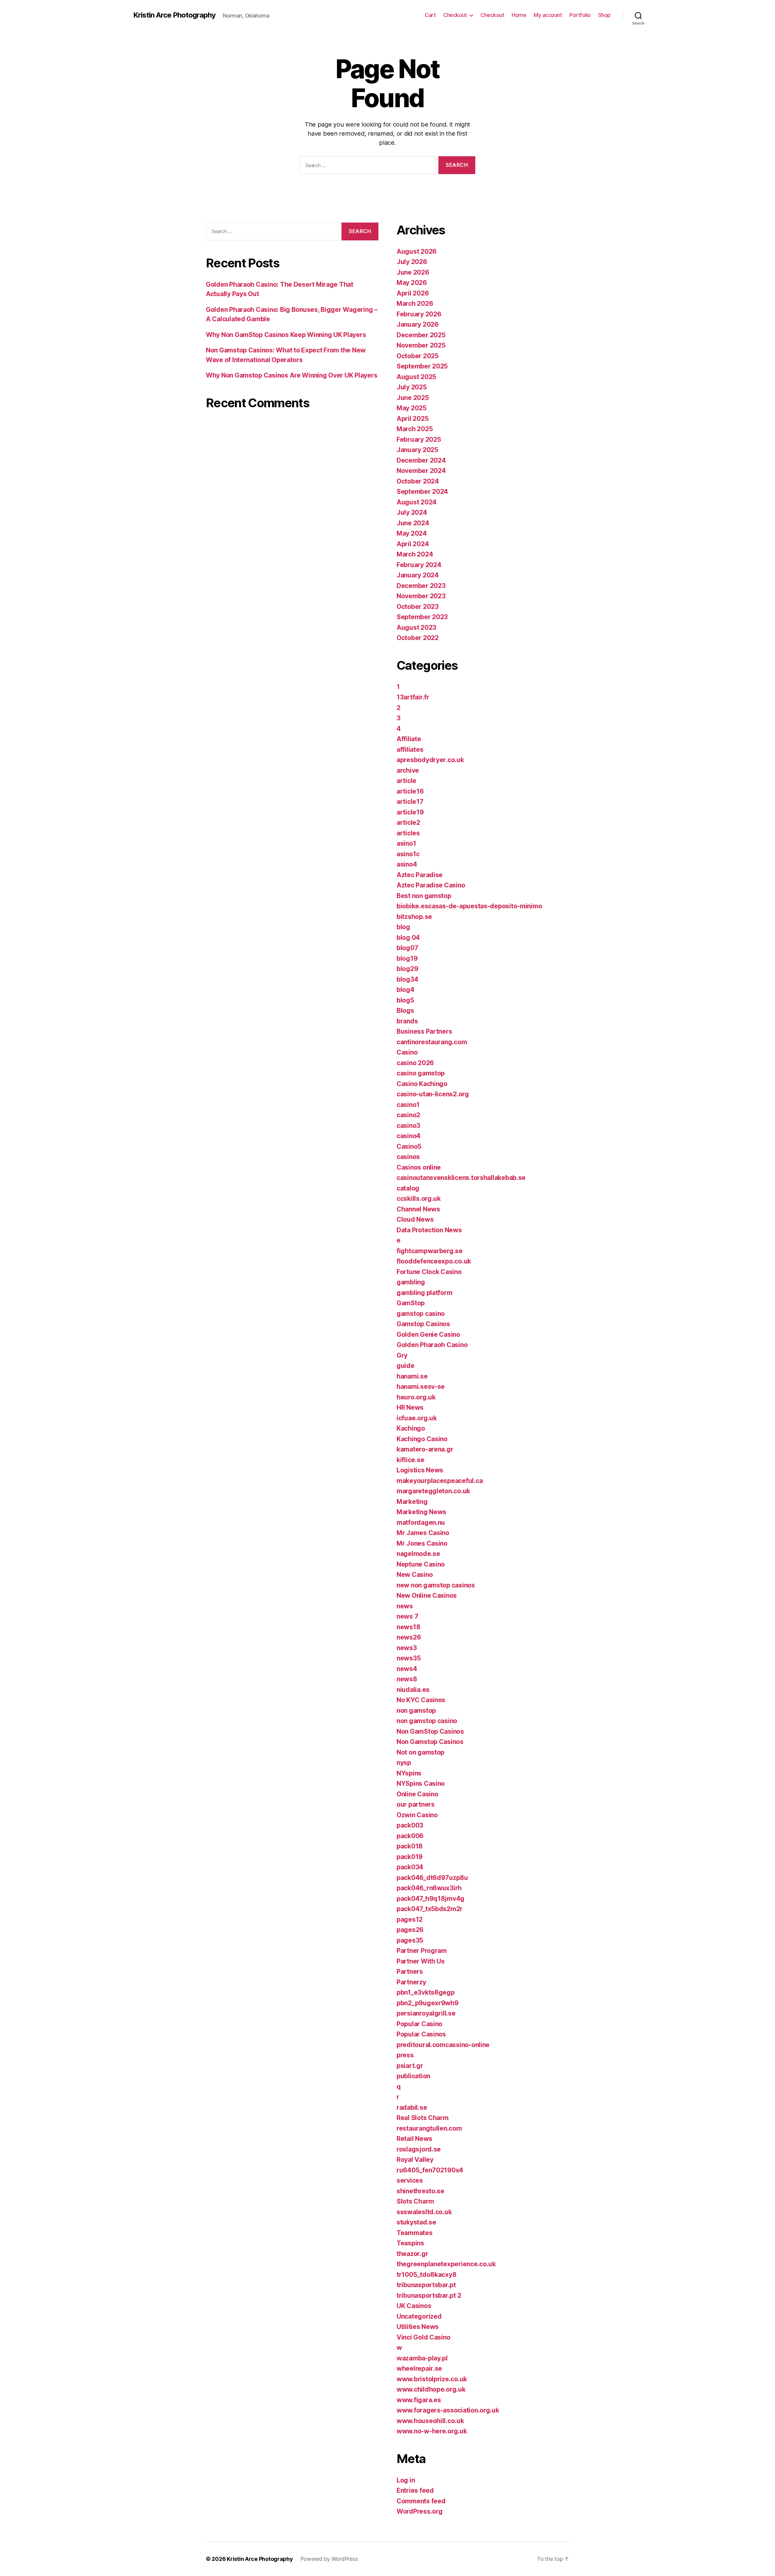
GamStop (411, 1303)
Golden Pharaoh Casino (432, 1345)
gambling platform (424, 1293)
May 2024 (412, 533)
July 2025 (412, 387)
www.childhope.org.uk (431, 2389)
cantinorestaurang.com (432, 1042)
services (410, 2180)
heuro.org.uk (416, 1397)
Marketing (412, 1502)
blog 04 (408, 938)
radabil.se (412, 2107)
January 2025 (417, 450)
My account (548, 15)
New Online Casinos (427, 1595)
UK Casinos (414, 2306)
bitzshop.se (414, 917)
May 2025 (412, 408)
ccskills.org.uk (419, 1199)
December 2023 (421, 586)
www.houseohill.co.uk (430, 2421)
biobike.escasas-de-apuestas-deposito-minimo (469, 906)
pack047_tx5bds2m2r (430, 1909)
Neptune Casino (421, 1564)
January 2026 (418, 324)
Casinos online (419, 1167)
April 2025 (412, 419)
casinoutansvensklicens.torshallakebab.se (461, 1178)
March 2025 (415, 429)
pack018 (410, 1846)
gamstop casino (421, 1314)
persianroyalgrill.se (426, 2013)
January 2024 (418, 575)
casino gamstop (421, 1073)
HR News (410, 1407)
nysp (404, 1763)
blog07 (407, 948)
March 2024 (415, 554)
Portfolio (580, 15)
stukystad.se (416, 2222)
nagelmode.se (418, 1554)
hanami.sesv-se (421, 1387)
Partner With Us (421, 1961)
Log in (406, 2480)
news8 (407, 1679)
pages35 (410, 1940)
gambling (411, 1282)
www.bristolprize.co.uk (432, 2379)
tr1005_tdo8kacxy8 (426, 2275)
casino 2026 (415, 1063)
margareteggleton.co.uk (433, 1491)
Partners (410, 1972)
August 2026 (417, 251)
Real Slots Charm (423, 2118)
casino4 (409, 1136)
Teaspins (410, 2243)
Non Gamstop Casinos (430, 1742)
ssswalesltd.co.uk (424, 2212)
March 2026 (415, 304)
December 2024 (421, 460)
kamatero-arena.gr (425, 1449)
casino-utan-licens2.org (433, 1094)
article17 (410, 802)
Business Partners (424, 1031)
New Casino (415, 1575)
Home (519, 15)
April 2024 (413, 544)
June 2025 (413, 398)
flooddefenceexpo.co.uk (434, 1261)
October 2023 (418, 607)
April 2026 (413, 293)
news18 (408, 1627)
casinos (408, 1157)
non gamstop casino (427, 1721)
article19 (410, 812)
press (405, 2055)
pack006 (410, 1836)
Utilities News (418, 2327)
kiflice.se (410, 1460)
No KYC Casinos (421, 1700)
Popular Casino (419, 2024)
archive (408, 770)
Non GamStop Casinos (430, 1731)
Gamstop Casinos (423, 1324)
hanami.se (412, 1376)
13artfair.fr (413, 697)
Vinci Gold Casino (423, 2337)
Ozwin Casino (417, 1815)
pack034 (410, 1867)
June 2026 (413, 272)
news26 (409, 1637)
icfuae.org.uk (417, 1418)
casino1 (408, 1105)
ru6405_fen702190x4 (430, 2170)
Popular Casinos (421, 2034)
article (406, 781)
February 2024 (419, 565)
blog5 (405, 1000)
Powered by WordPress (329, 2559)
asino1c (408, 854)
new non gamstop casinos (436, 1585)
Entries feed (415, 2490)
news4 (407, 1669)
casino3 (408, 1126)
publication (413, 2076)
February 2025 (419, 439)
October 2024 (418, 481)
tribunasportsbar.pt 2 (429, 2295)
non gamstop (416, 1711)
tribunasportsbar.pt (426, 2285)
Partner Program (422, 1951)
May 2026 (412, 283)
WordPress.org (420, 2511)
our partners (416, 1804)
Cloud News (415, 1219)
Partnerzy (411, 1982)
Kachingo (411, 1428)
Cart (430, 15)
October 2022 (418, 638)
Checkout (455, 15)
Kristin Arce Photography (174, 15)
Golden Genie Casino (428, 1334)
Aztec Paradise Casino (431, 885)
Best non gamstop (424, 896)
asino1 (406, 843)
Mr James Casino (423, 1533)
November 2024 (421, 471)
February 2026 (419, 314)
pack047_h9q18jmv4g (430, 1899)
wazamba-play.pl (422, 2358)
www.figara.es (419, 2400)
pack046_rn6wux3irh (429, 1888)
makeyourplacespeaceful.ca (440, 1481)
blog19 (407, 958)
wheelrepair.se (419, 2368)
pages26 (410, 1930)
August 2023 (416, 627)
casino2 (408, 1115)
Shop (604, 15)
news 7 (407, 1616)
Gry (402, 1355)
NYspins (409, 1773)
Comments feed (421, 2501)
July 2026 (412, 262)
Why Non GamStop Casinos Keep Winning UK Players (286, 335)
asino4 (407, 864)
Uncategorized (419, 2316)
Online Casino (417, 1794)
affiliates (410, 750)
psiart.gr (410, 2066)
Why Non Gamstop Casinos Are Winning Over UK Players (292, 375)
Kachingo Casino (422, 1439)
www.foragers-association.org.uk (448, 2410)
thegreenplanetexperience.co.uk (446, 2264)
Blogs (405, 1011)
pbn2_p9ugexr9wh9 (428, 2003)
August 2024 (417, 502)
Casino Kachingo (422, 1084)
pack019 (410, 1857)
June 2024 (413, 523)
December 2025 (421, 335)
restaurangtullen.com (429, 2128)
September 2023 (422, 617)
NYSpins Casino (421, 1783)
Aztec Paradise (420, 875)
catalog (408, 1188)
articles (408, 833)
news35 (409, 1658)
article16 (410, 791)
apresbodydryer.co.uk (430, 760)
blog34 (407, 979)
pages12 (410, 1919)
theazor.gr (412, 2254)
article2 (408, 822)
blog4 (406, 990)
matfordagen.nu (421, 1522)
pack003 (410, 1825)
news (405, 1606)
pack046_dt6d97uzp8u (432, 1878)
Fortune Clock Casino (429, 1272)
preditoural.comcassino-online (443, 2045)
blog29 (407, 969)
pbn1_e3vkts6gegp (426, 1992)
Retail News (414, 2139)
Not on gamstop (420, 1752)
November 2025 (421, 345)
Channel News (418, 1209)
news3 (407, 1648)
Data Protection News (429, 1230)
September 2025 (422, 366)
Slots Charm (415, 2201)
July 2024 (412, 512)
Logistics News (420, 1470)
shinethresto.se (420, 2191)
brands (407, 1021)
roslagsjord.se (419, 2149)
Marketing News (421, 1512)
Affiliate (409, 739)
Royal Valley (415, 2160)
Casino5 (409, 1146)
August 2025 (416, 377)
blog (403, 927)
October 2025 (418, 356)
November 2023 (421, 596)
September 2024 (422, 492)
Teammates (415, 2233)
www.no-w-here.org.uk (432, 2431)
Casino (407, 1052)
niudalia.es (413, 1690)
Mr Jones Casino (422, 1543)
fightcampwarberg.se (430, 1251)
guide (406, 1366)
